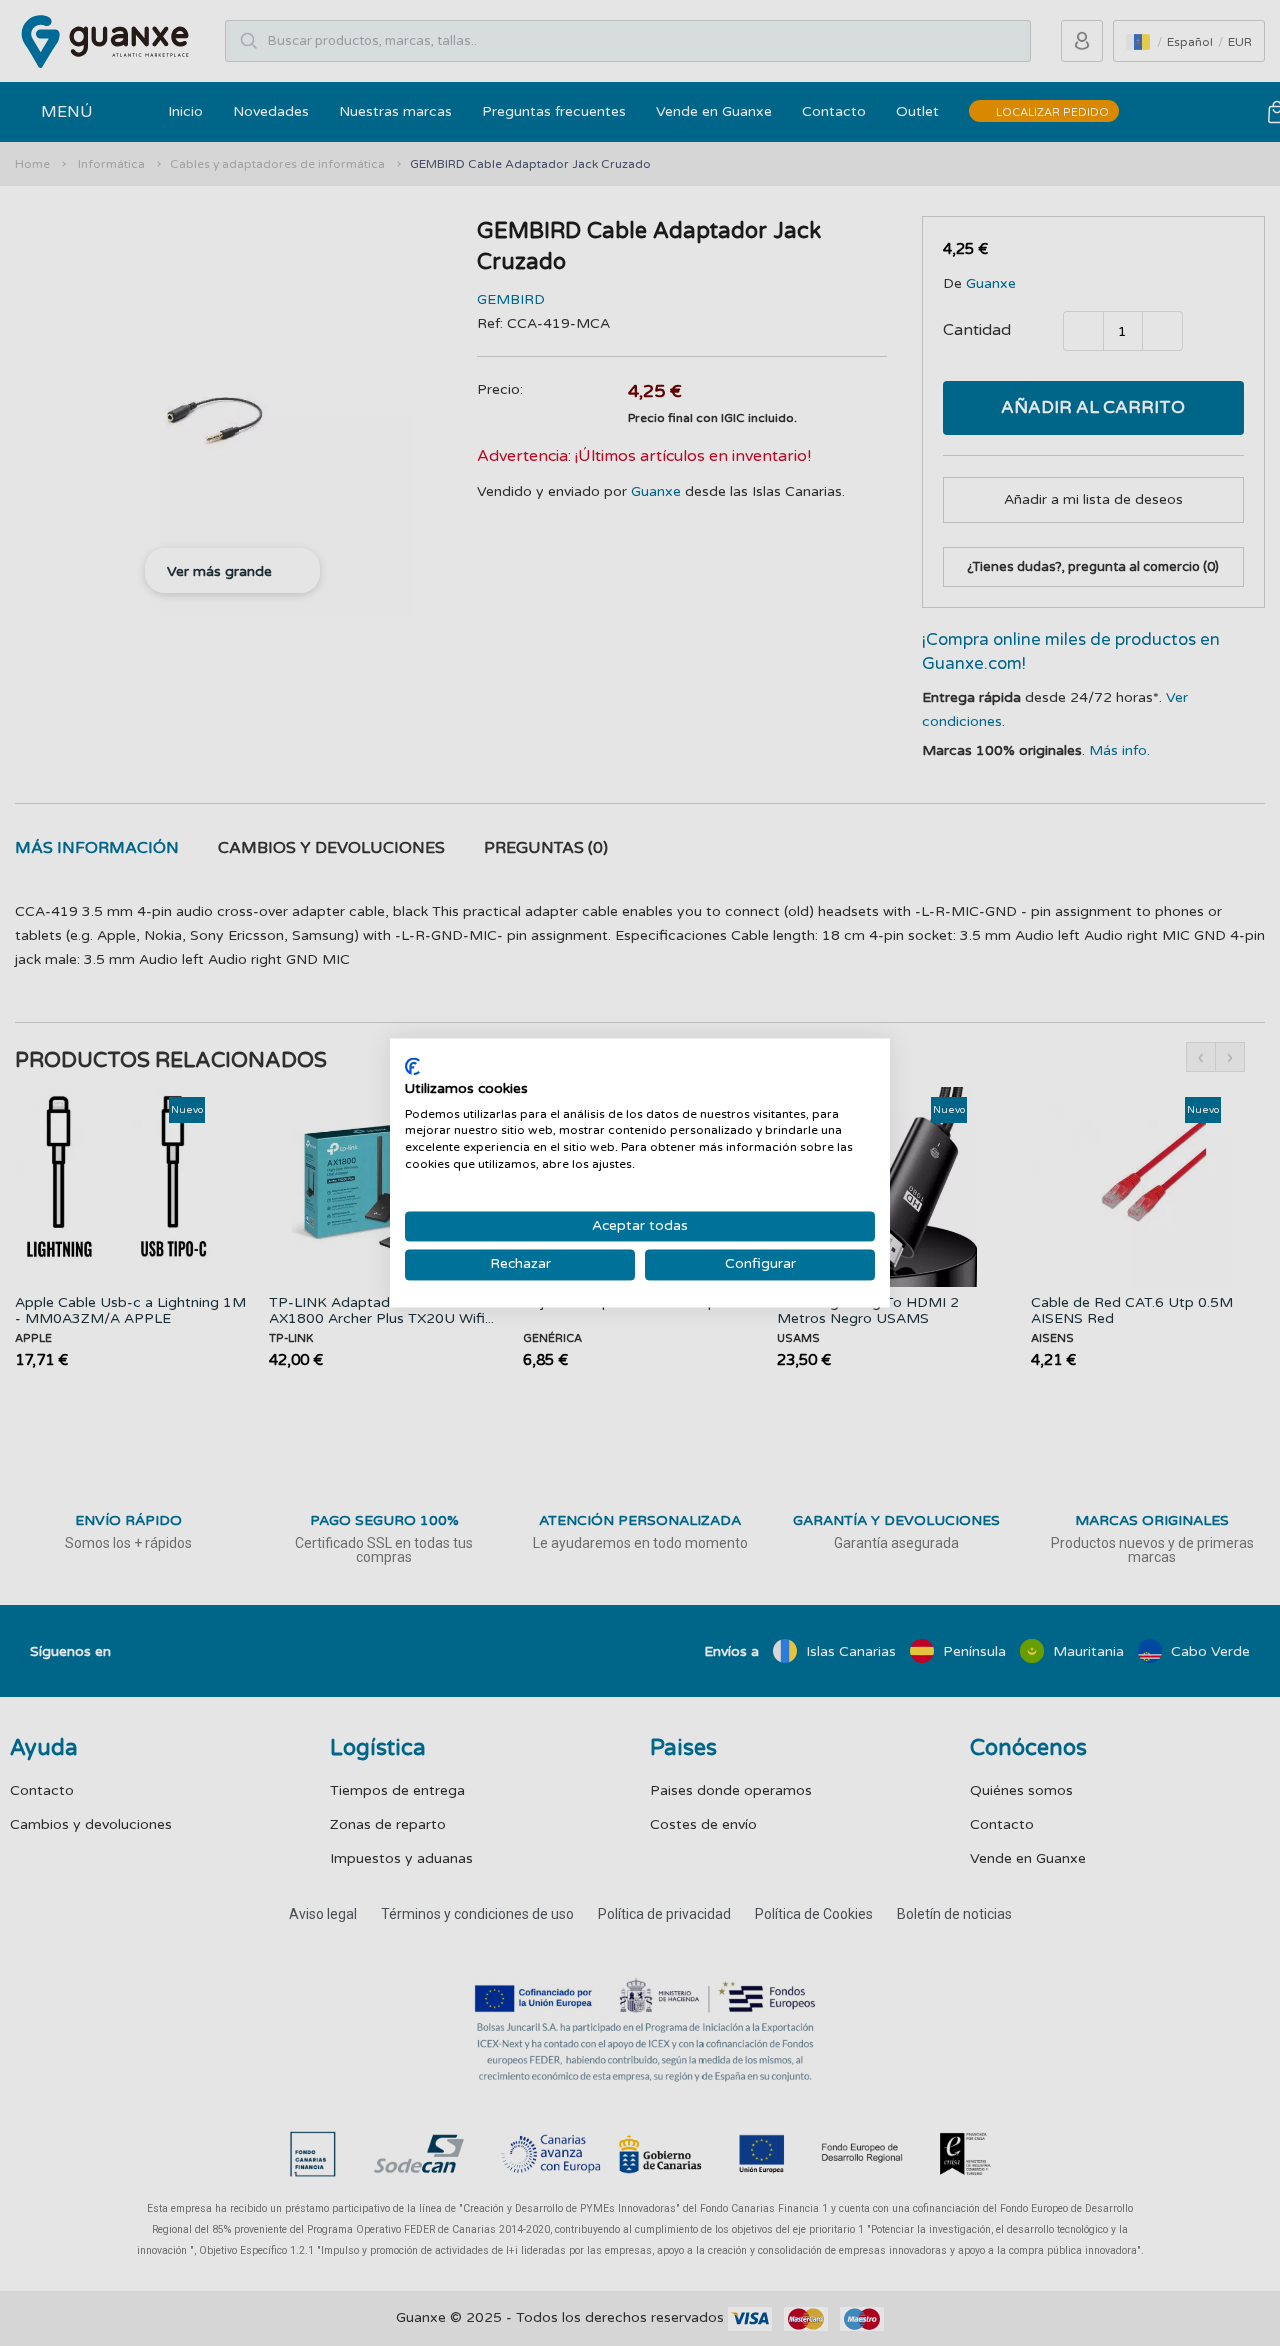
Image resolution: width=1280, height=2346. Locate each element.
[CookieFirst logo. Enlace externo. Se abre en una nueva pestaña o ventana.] (412, 1066)
